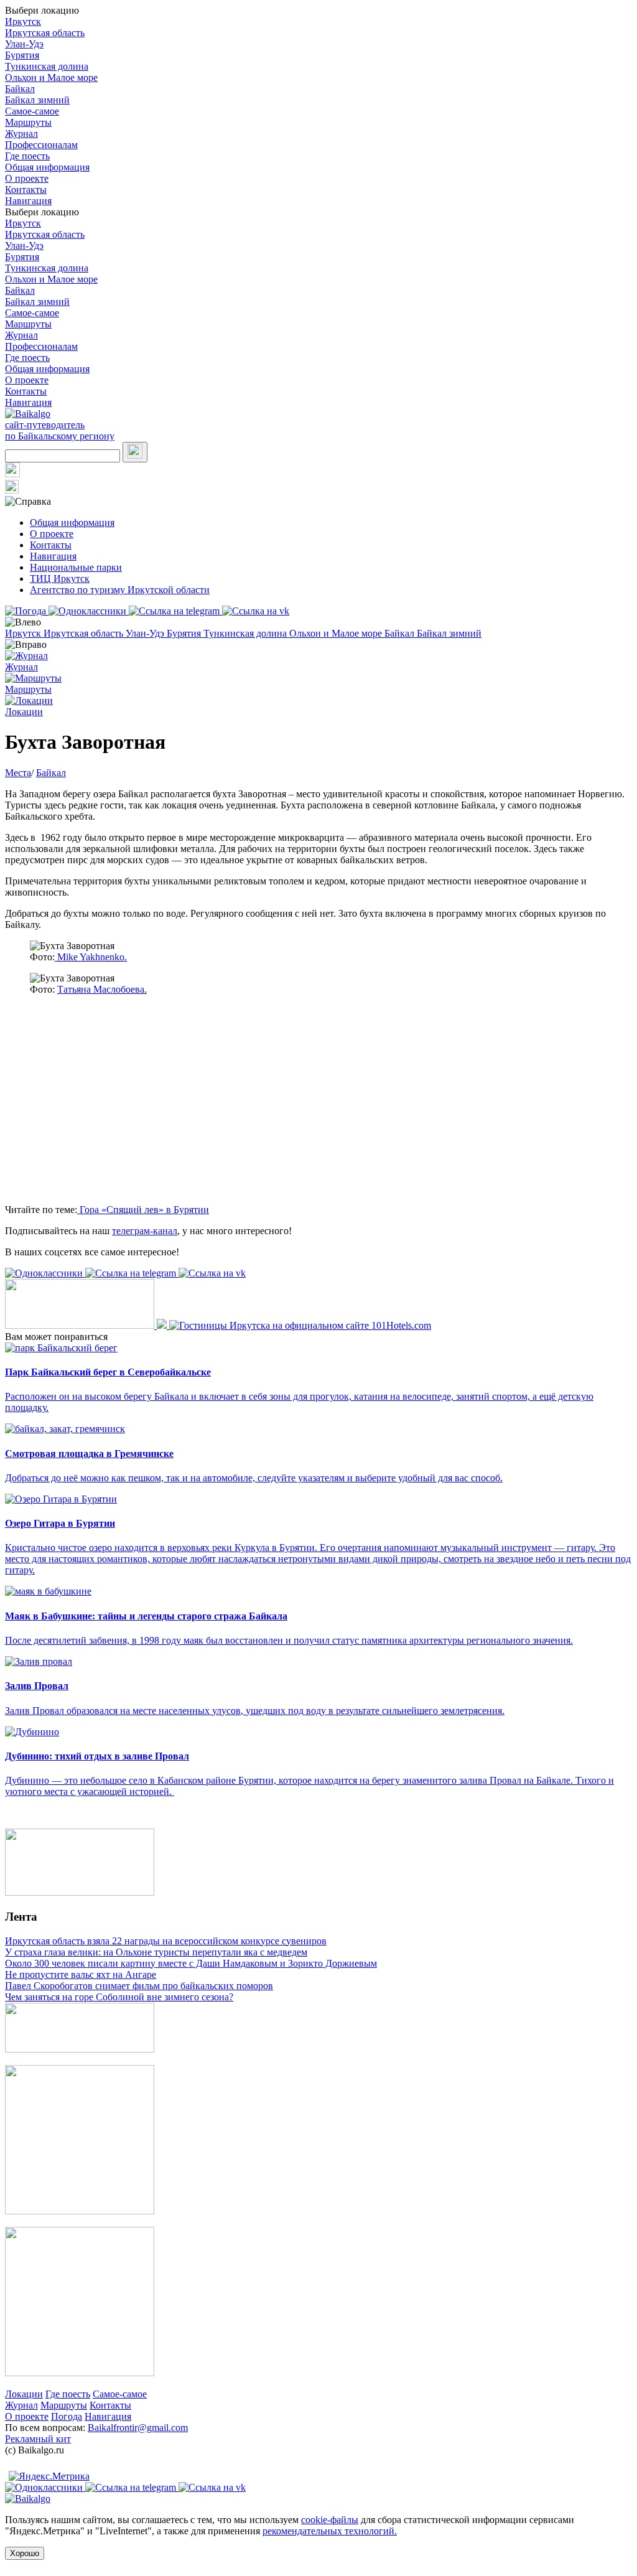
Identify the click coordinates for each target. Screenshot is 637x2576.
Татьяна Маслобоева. (102, 989)
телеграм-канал (145, 1231)
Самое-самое (32, 111)
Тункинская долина (47, 66)
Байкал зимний (37, 100)
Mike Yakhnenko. (91, 957)
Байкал (20, 89)
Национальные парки (76, 567)
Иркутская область (45, 33)
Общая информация (47, 167)
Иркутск (23, 21)
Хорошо (25, 2553)
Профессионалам (41, 145)
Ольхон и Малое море (51, 77)
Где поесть (27, 156)
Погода (67, 2416)
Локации (24, 2394)
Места (18, 773)
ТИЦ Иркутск (60, 578)
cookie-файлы (330, 2520)
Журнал (21, 133)
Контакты (26, 190)
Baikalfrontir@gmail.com (138, 2428)
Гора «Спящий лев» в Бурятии (143, 1210)
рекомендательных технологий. (330, 2531)
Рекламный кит (38, 2439)
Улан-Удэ (24, 44)
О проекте (27, 178)
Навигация (28, 201)
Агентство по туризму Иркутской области (120, 590)
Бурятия (22, 55)
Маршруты (28, 122)
